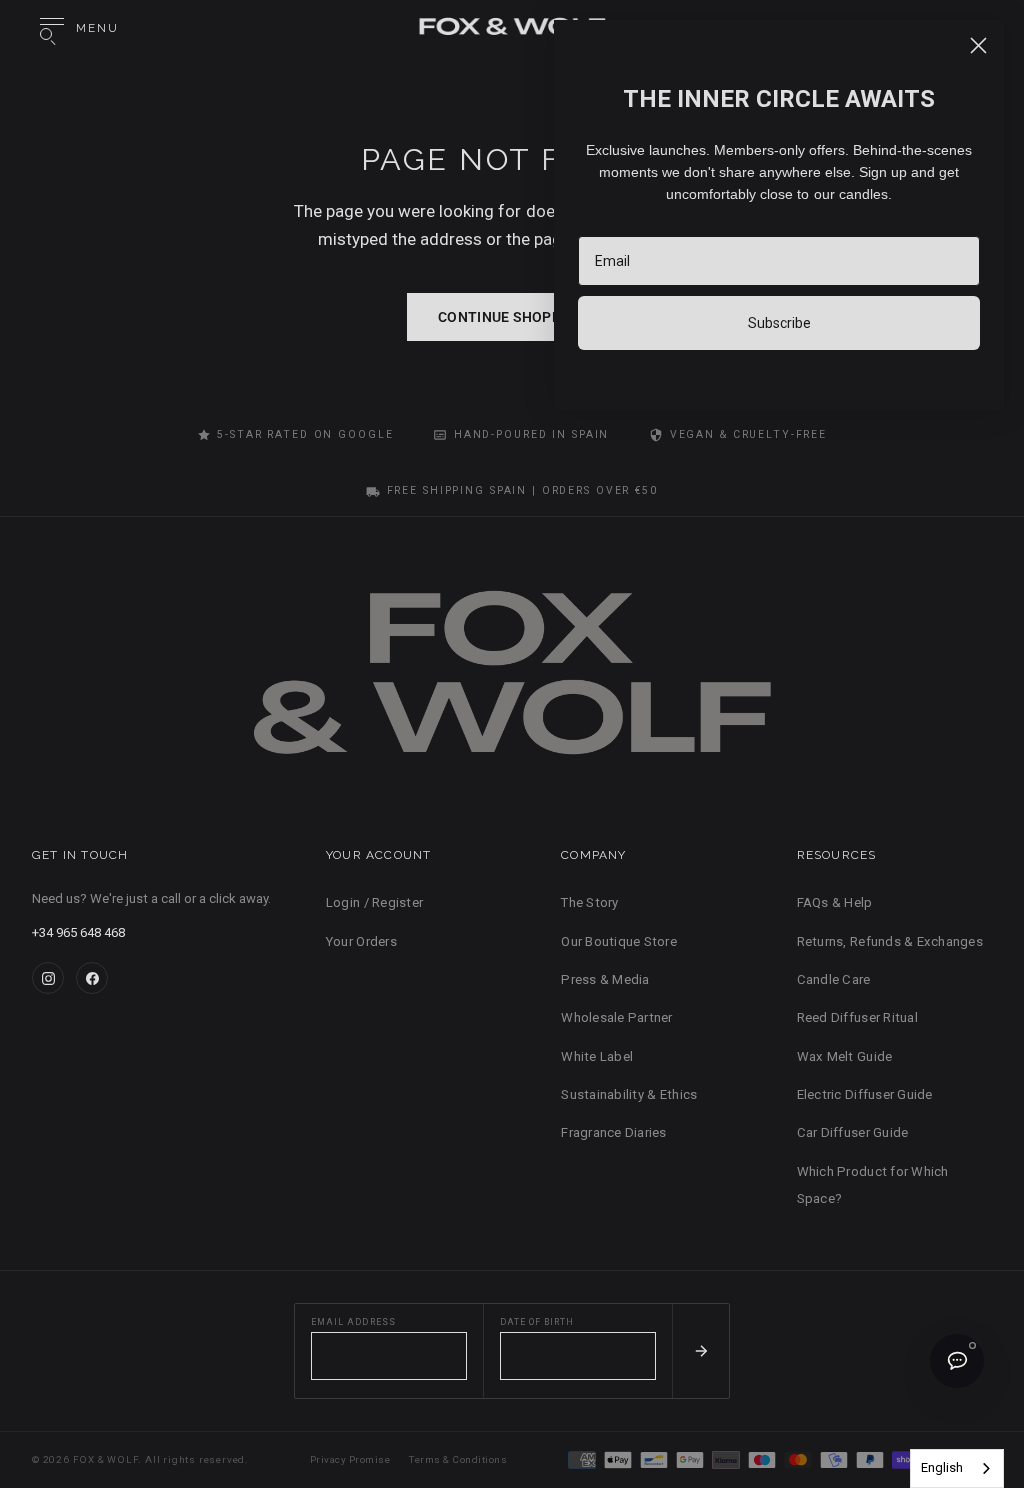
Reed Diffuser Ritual (857, 1017)
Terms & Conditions (458, 1459)
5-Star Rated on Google (305, 434)
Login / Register (374, 902)
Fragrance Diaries (613, 1132)
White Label (597, 1056)
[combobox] (957, 1468)
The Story (589, 902)
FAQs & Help (835, 902)
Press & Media (605, 979)
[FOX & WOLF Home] (512, 682)
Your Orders (361, 941)
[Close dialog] (978, 45)
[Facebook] (92, 978)
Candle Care (834, 979)
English (942, 1467)
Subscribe (779, 323)
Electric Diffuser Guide (865, 1094)
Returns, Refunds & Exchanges (890, 941)
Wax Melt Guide (845, 1056)
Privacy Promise (350, 1459)
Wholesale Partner (616, 1017)
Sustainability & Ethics (629, 1094)
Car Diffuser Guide (853, 1132)
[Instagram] (48, 978)
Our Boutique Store (619, 941)
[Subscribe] (700, 1351)
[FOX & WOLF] (512, 29)
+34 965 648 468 (78, 932)
